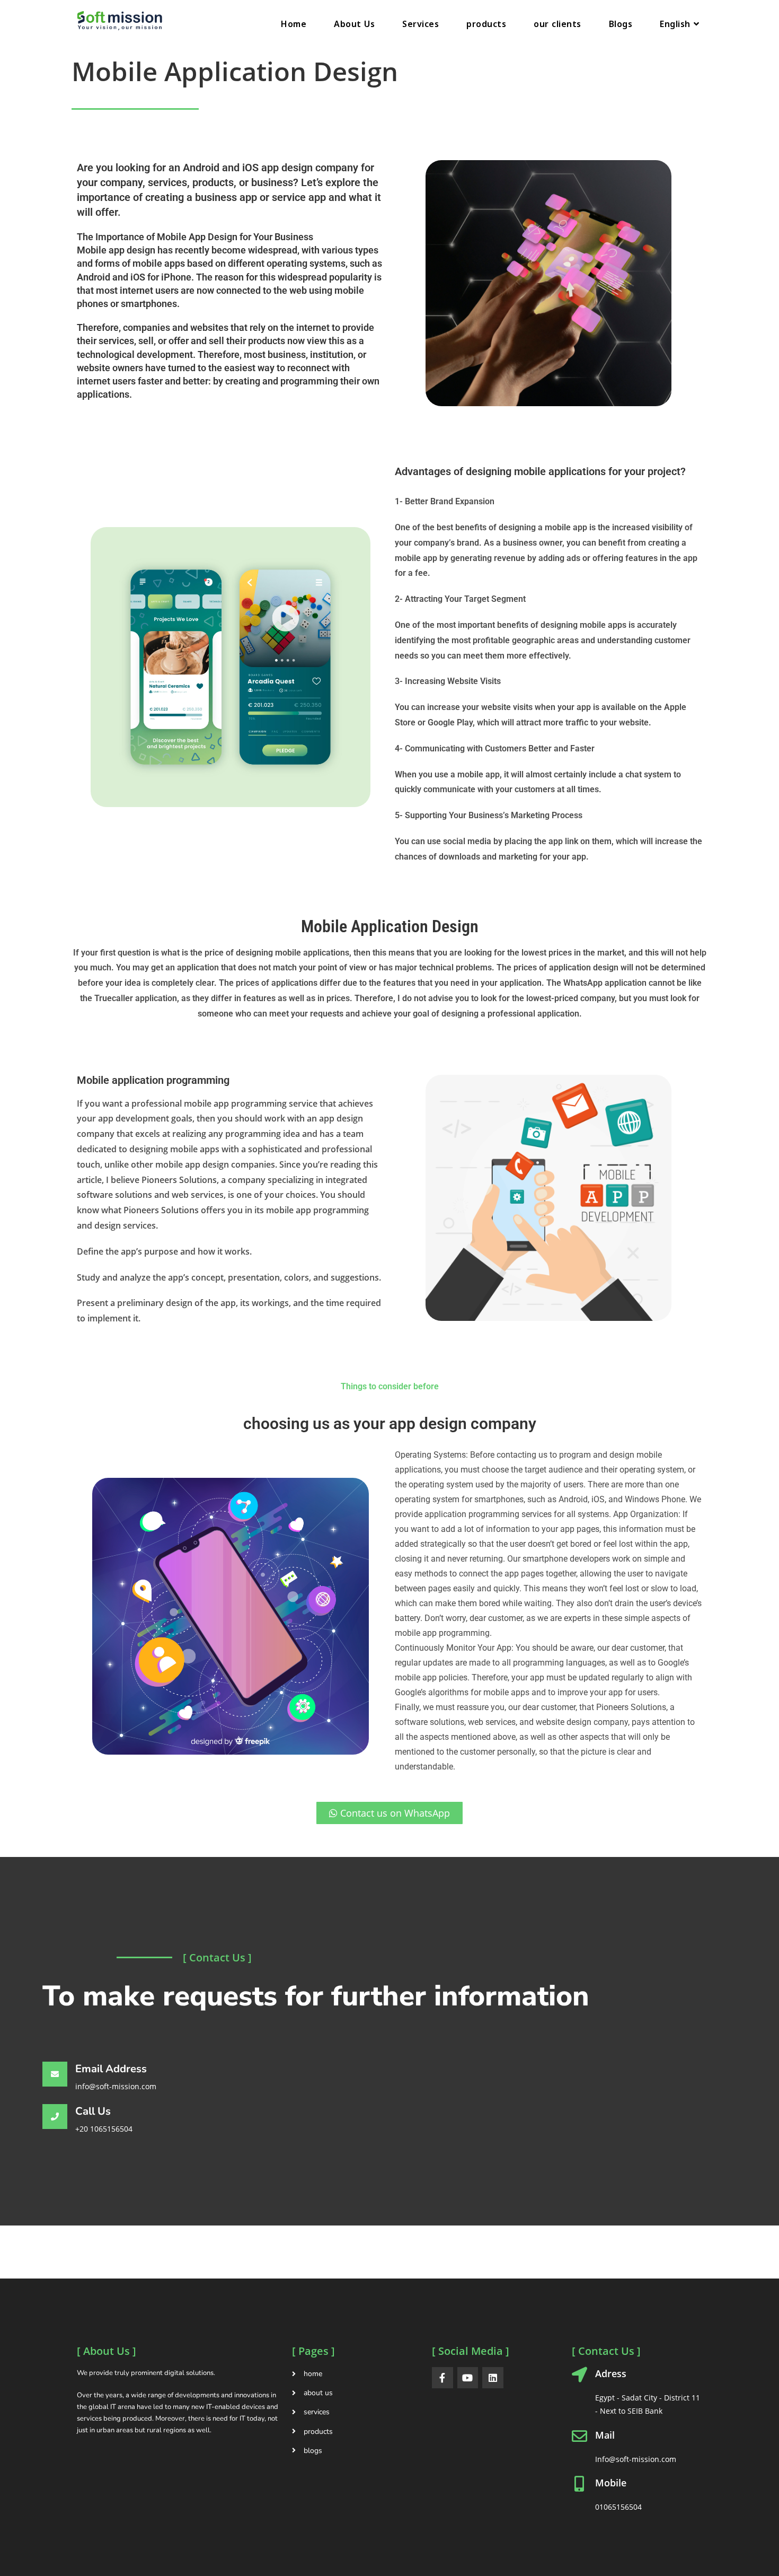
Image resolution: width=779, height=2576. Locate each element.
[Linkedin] (493, 2378)
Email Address (111, 2069)
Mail (605, 2435)
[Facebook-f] (442, 2378)
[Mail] (579, 2436)
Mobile (611, 2483)
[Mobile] (579, 2484)
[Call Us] (55, 2117)
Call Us (93, 2111)
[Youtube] (468, 2378)
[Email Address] (55, 2074)
